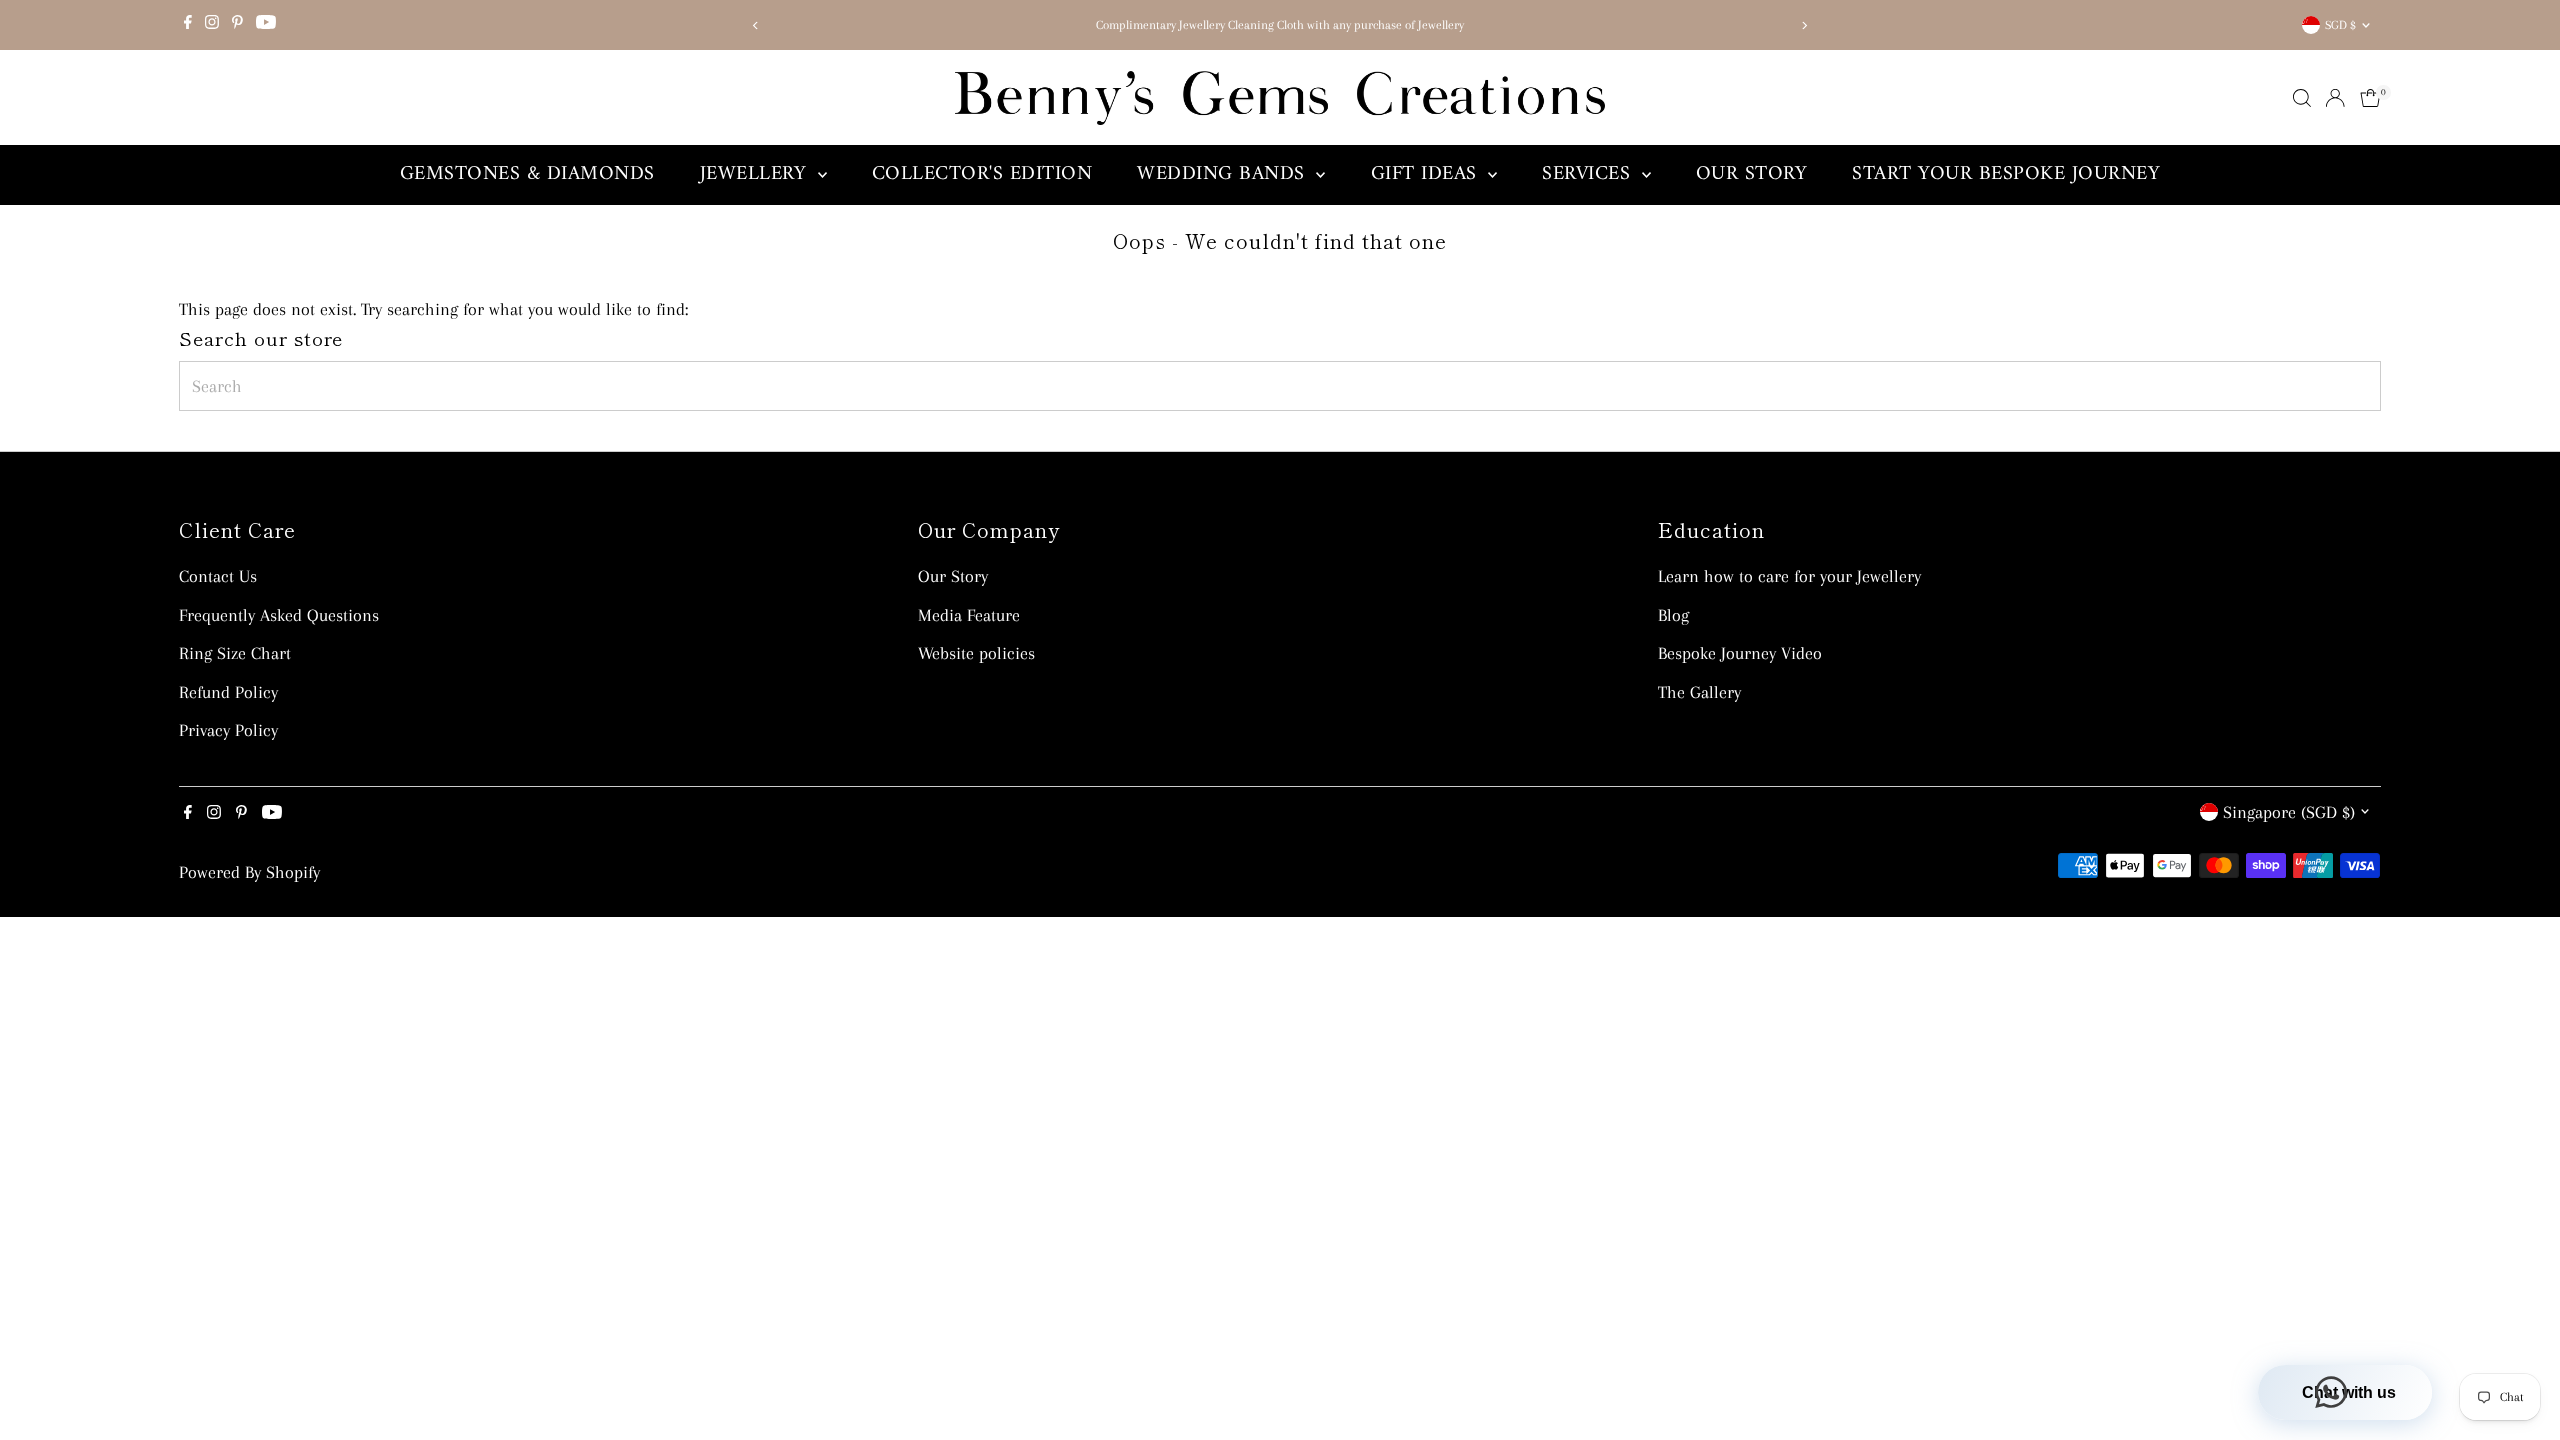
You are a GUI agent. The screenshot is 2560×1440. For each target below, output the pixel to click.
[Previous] (756, 25)
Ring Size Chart (235, 653)
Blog (1673, 615)
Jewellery (756, 174)
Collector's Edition (982, 174)
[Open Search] (2302, 98)
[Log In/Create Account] (2335, 98)
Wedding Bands (1224, 174)
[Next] (1803, 25)
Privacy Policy (228, 730)
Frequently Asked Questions (279, 615)
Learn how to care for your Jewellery (1789, 576)
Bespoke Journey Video (1740, 653)
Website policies (976, 653)
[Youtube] (266, 25)
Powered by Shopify (249, 872)
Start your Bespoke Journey (2006, 174)
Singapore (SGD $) (2289, 812)
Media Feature (969, 615)
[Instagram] (212, 25)
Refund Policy (228, 692)
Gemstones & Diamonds (527, 174)
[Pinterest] (237, 25)
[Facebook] (188, 25)
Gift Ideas (1427, 174)
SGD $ (2340, 25)
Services (1589, 174)
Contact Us (218, 576)
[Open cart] (2370, 98)
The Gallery (1699, 692)
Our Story (1752, 174)
